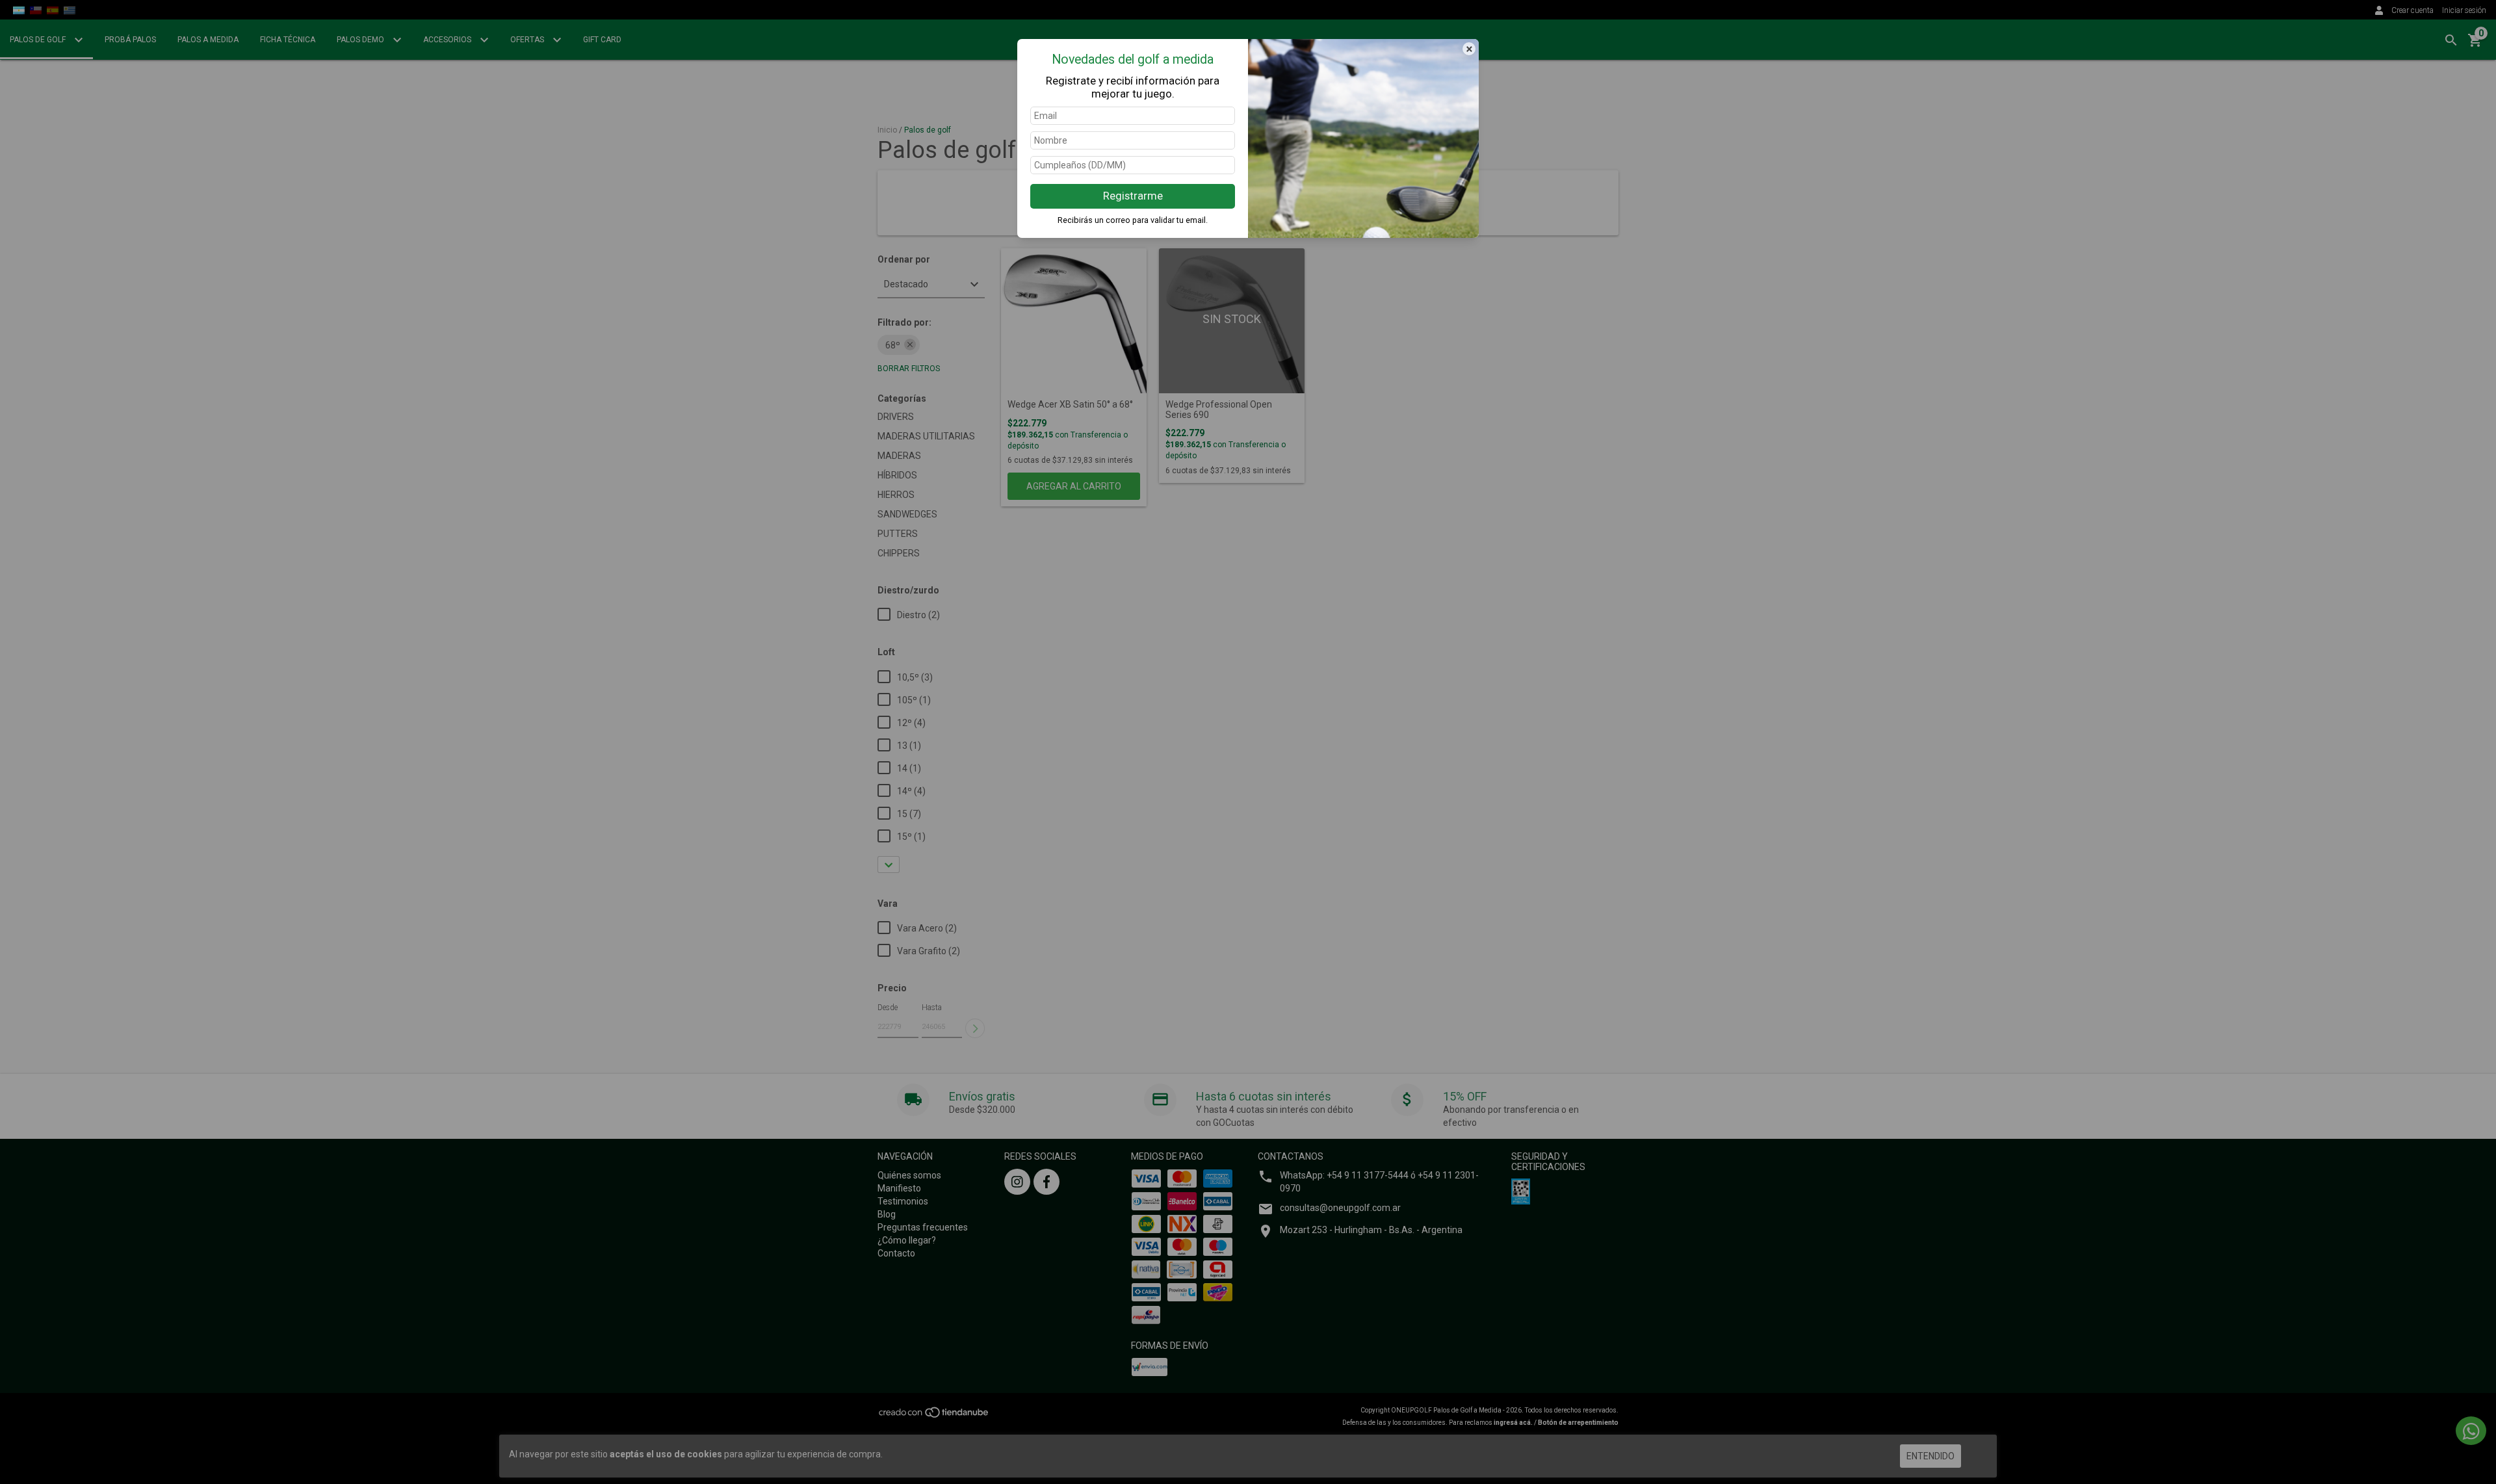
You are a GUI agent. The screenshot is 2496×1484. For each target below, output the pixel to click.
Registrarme (1133, 196)
